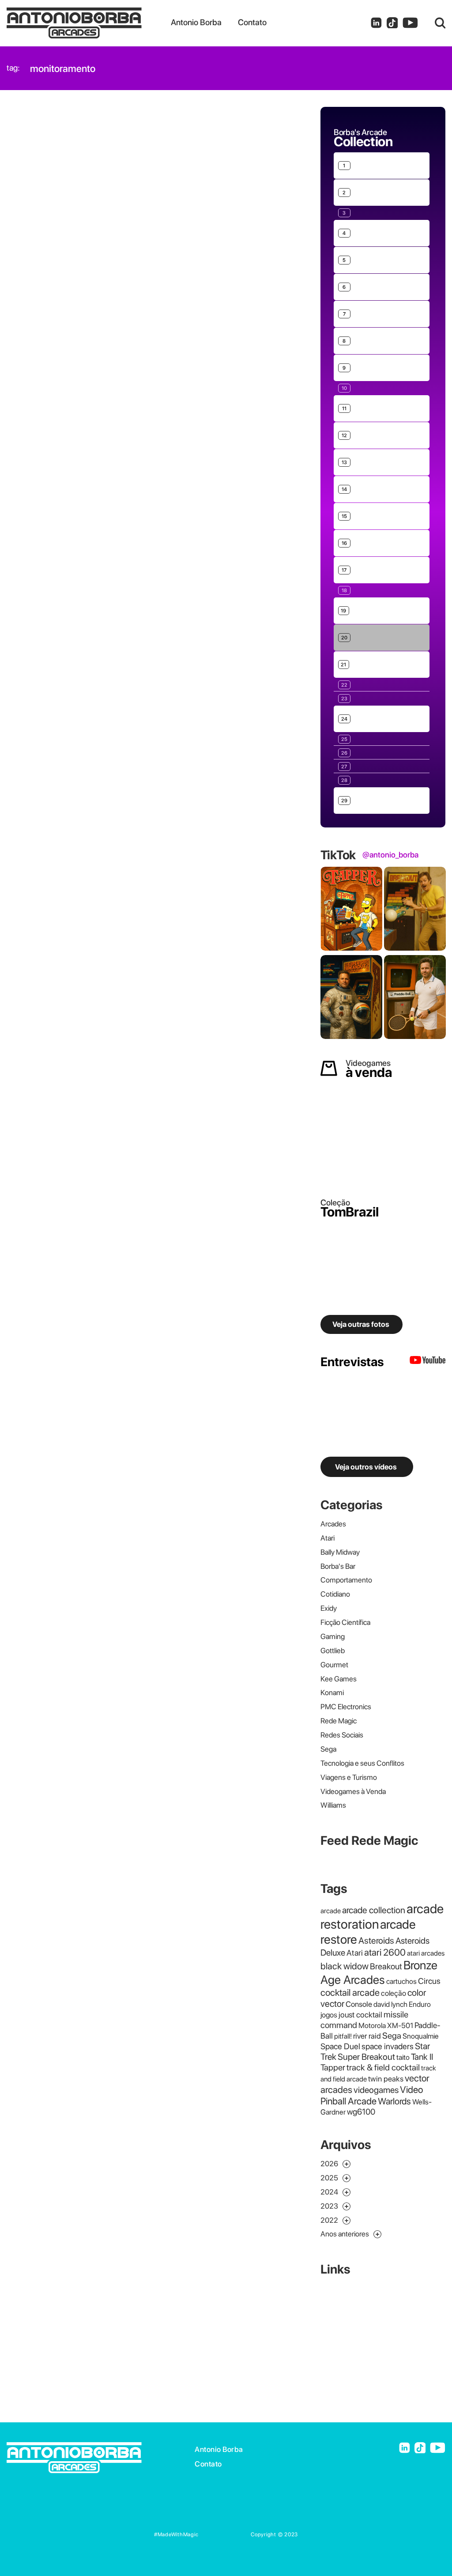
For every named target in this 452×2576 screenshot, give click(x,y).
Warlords (394, 2101)
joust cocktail (360, 2015)
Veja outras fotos (361, 1324)
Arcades (333, 1524)
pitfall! (343, 2036)
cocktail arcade (350, 1992)
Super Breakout (366, 2057)
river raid (367, 2036)
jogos (329, 2015)
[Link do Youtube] (410, 23)
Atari (328, 1538)
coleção (394, 1993)
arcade (331, 1911)
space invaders (388, 2046)
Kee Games (339, 1679)
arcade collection (374, 1910)
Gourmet (334, 1665)
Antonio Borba (219, 2449)
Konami (332, 1692)
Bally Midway (340, 1552)
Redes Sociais (342, 1735)
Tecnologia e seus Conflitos (362, 1763)
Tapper (333, 2067)
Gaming (333, 1636)
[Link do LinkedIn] (376, 23)
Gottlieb (333, 1651)
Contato (208, 2464)
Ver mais (347, 139)
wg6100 (361, 2112)
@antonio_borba (390, 855)
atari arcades (426, 1953)
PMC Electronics (346, 1707)
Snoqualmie (421, 2036)
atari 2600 (385, 1952)
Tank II (422, 2057)
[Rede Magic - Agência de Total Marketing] (225, 2534)
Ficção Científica (345, 1622)
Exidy (329, 1608)
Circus (429, 1981)
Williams (333, 1805)
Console (359, 2004)
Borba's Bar (338, 1566)
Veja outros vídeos (366, 1467)
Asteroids (376, 1940)
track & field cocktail (383, 2067)
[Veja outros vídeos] (428, 1362)
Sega (328, 1749)
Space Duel (340, 2046)
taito (403, 2057)
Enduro (420, 2004)
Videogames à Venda (353, 1791)
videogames (376, 2090)
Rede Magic (339, 1721)
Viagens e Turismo (349, 1777)
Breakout (386, 1966)
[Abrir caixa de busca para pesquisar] (440, 23)
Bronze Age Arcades (379, 1972)
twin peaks (386, 2079)
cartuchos (401, 1981)
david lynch (390, 2004)
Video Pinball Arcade (372, 2095)
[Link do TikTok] (392, 23)
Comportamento (346, 1580)
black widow (345, 1966)
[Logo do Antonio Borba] (89, 23)
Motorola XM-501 (386, 2025)
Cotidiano (335, 1594)
